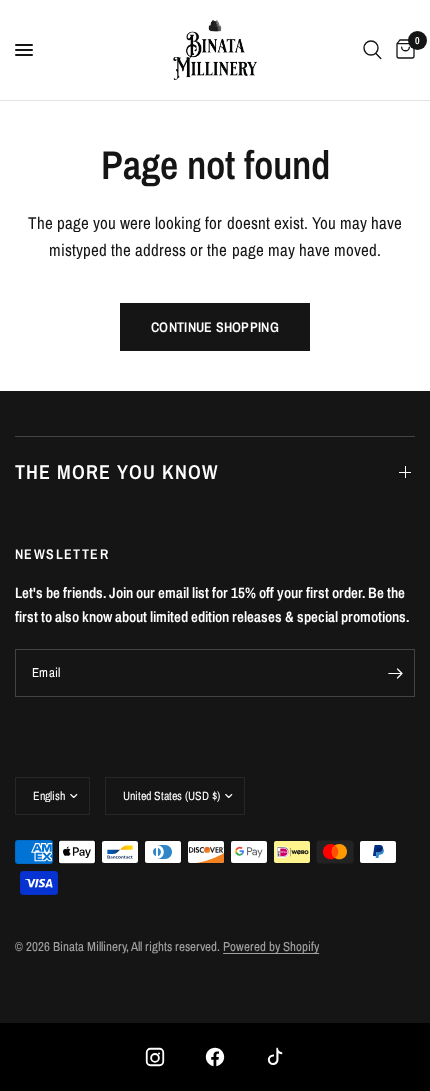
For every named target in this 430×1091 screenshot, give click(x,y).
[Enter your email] (395, 673)
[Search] (372, 50)
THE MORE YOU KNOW (116, 471)
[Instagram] (155, 1057)
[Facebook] (215, 1057)
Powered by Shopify (271, 946)
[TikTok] (275, 1057)
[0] (402, 50)
